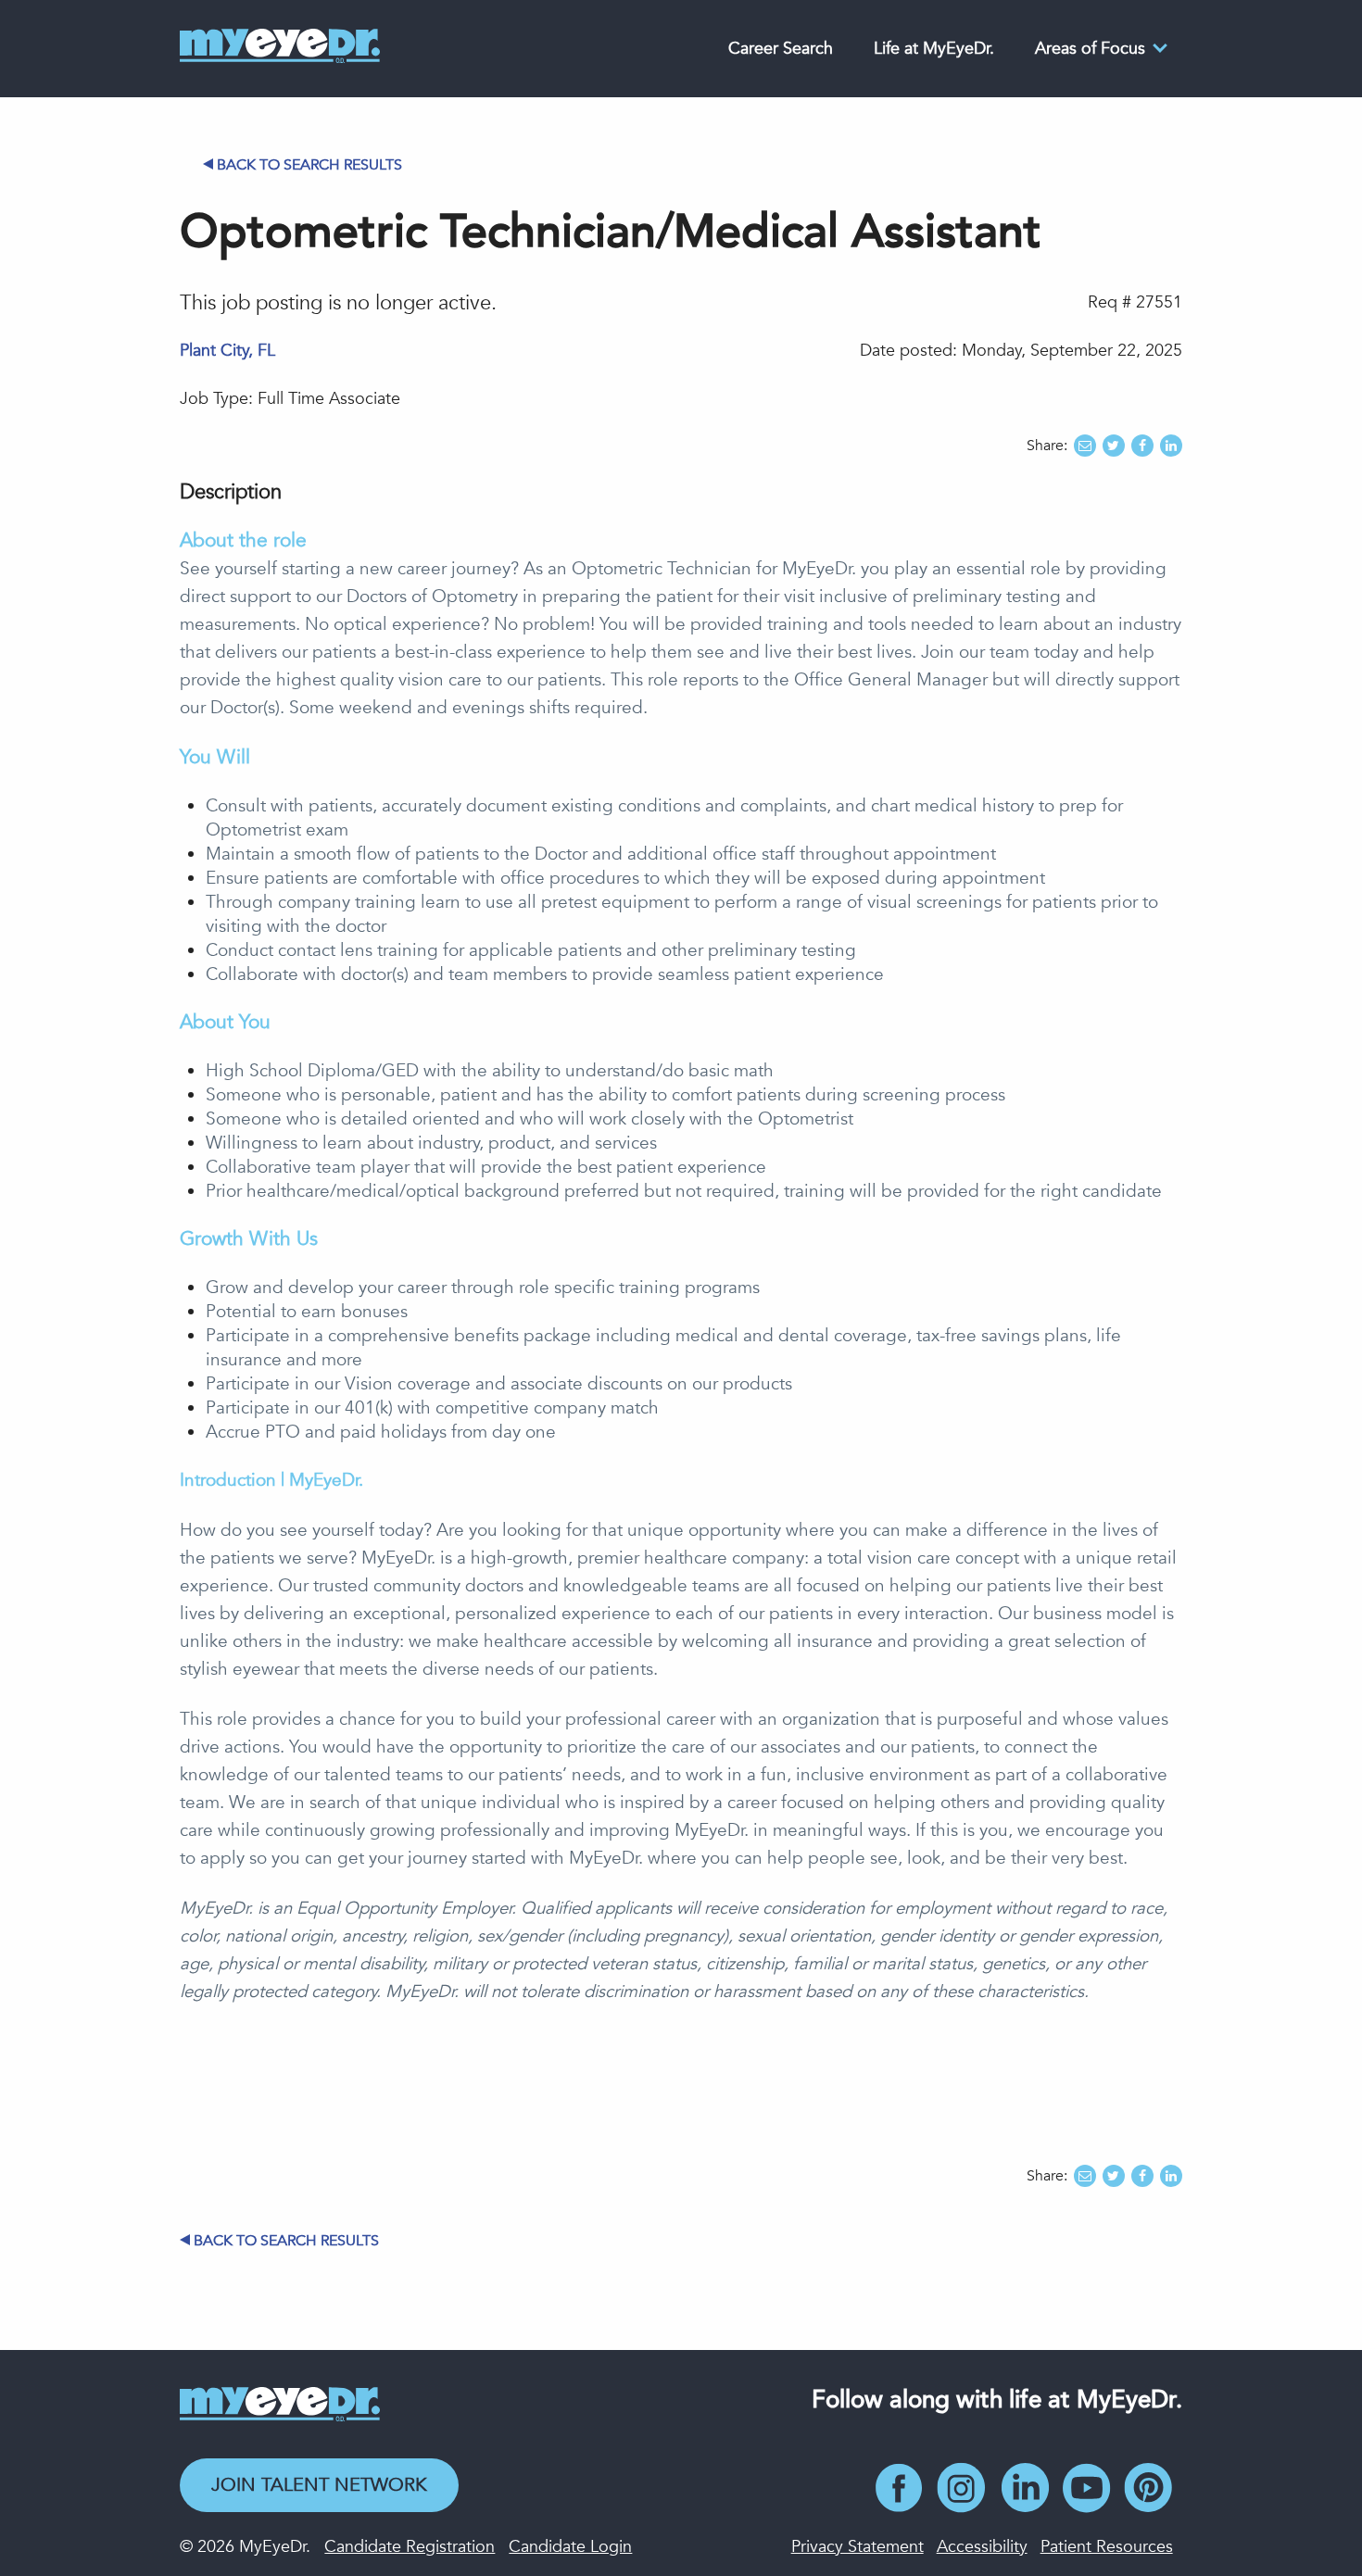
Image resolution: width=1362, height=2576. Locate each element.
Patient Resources (1107, 2547)
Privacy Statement (858, 2547)
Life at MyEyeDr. (934, 49)
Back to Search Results (309, 165)
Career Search (781, 49)
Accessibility (982, 2547)
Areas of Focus (1090, 49)
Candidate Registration (410, 2547)
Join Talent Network (319, 2485)
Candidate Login (570, 2547)
